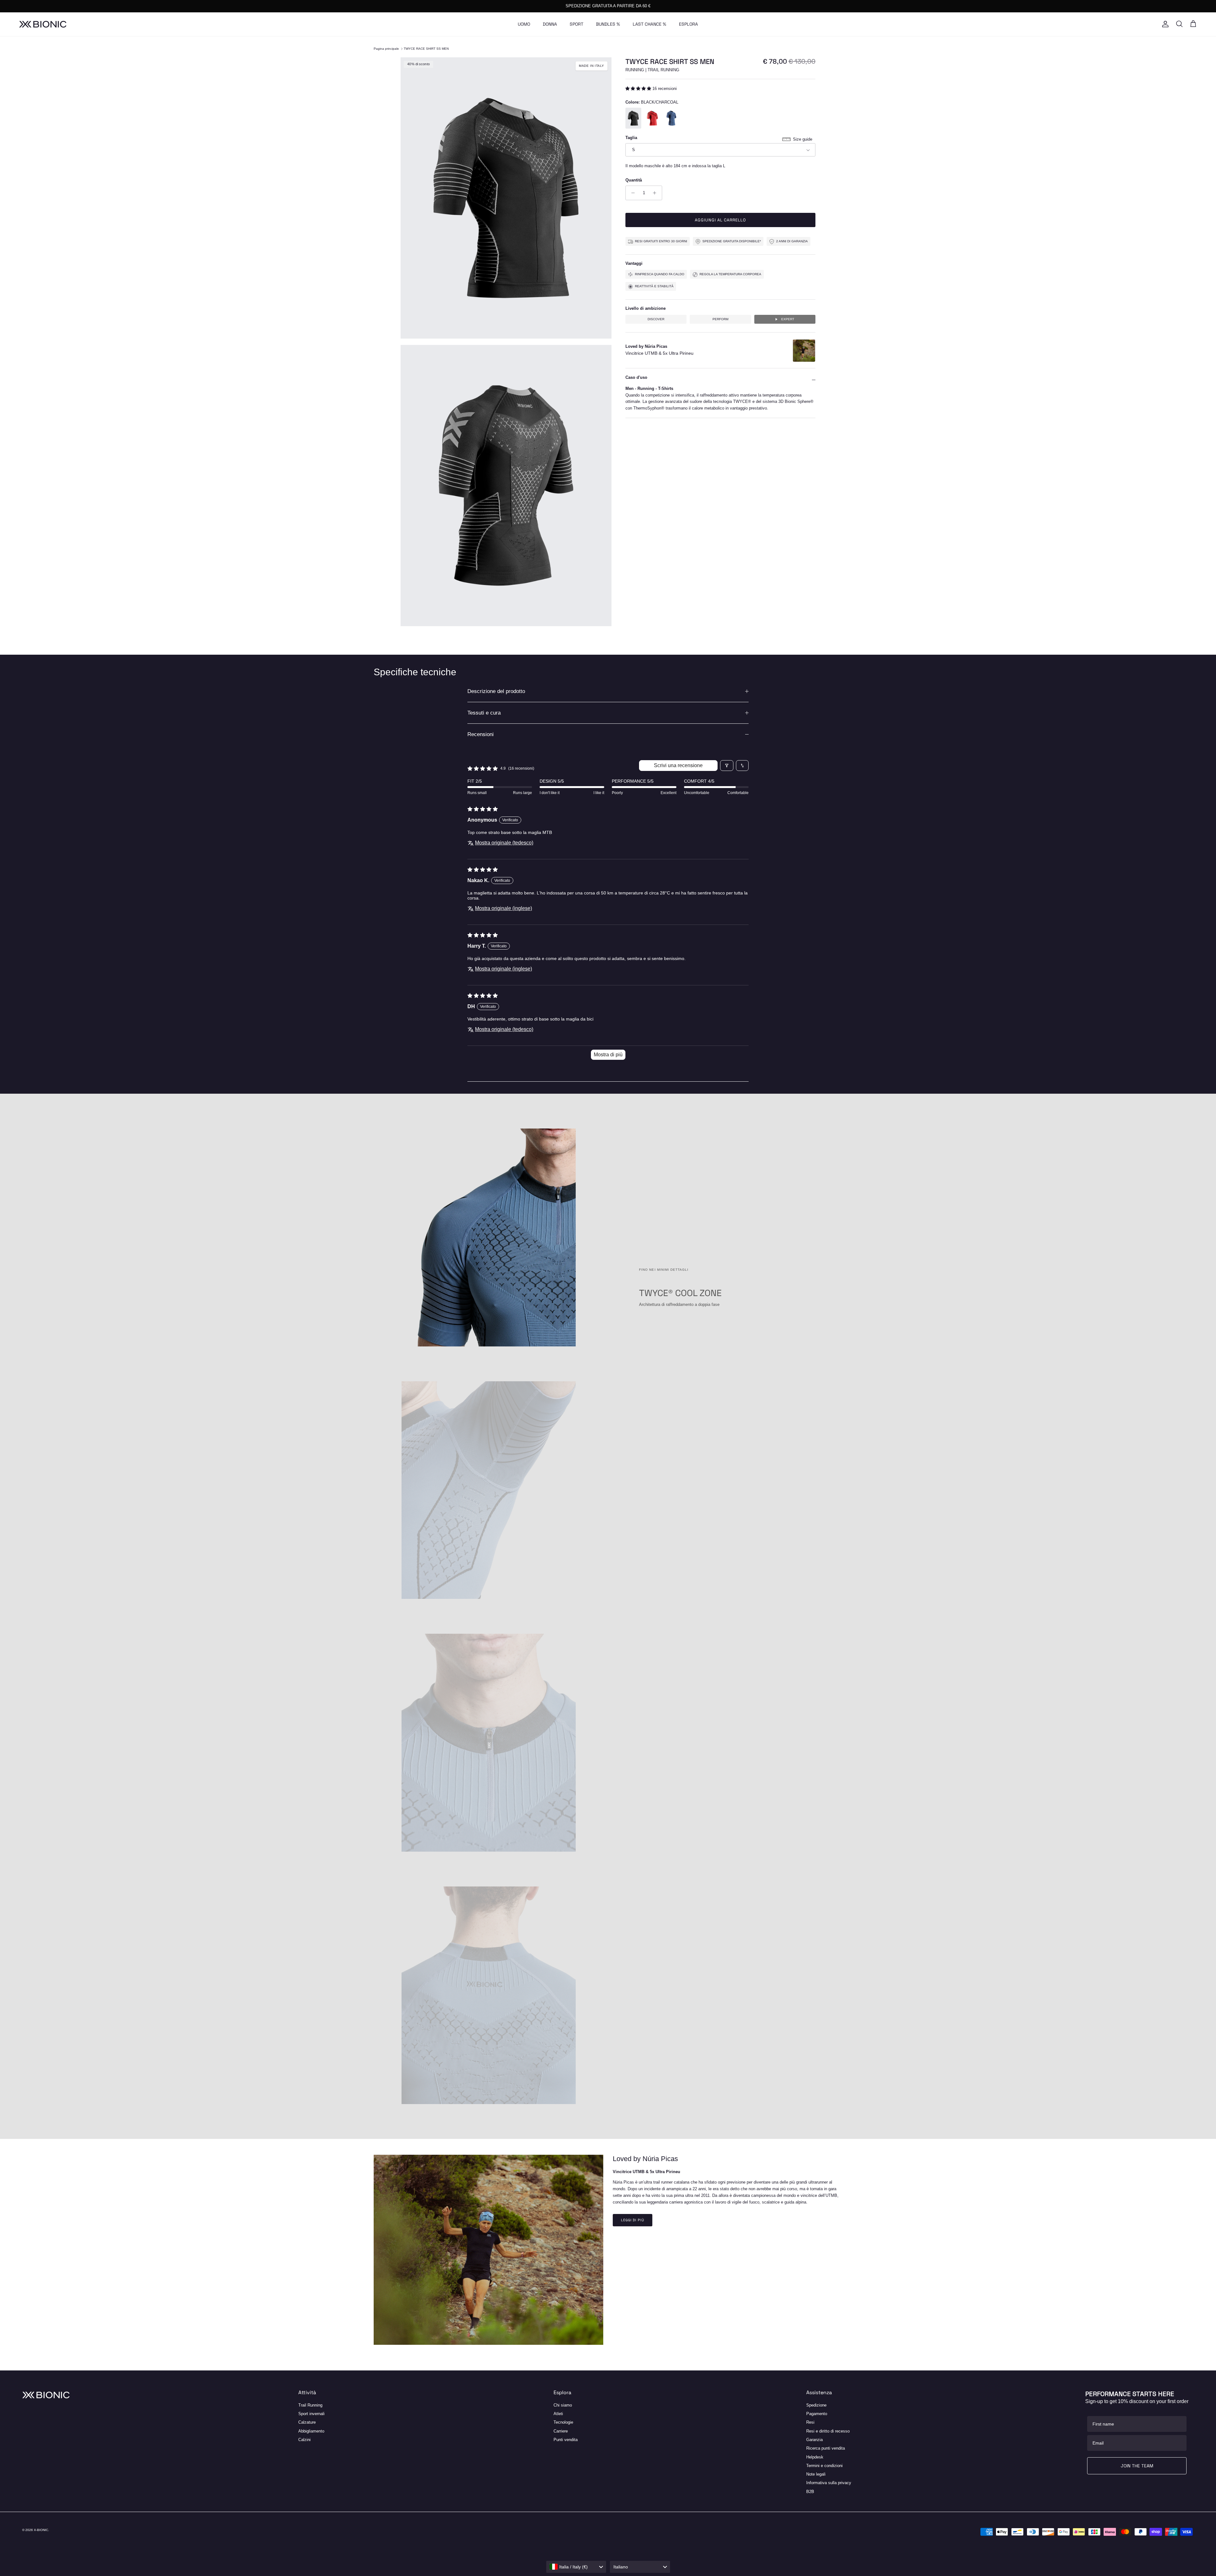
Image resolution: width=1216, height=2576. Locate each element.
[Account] (1164, 24)
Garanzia (814, 2440)
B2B (810, 2492)
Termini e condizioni (824, 2466)
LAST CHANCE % (649, 24)
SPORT (576, 24)
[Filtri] (727, 766)
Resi (810, 2422)
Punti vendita (566, 2440)
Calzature (307, 2422)
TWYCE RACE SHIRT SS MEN (426, 49)
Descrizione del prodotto (496, 691)
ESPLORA (688, 24)
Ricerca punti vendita (826, 2448)
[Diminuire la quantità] (631, 193)
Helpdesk (815, 2457)
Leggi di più (633, 2220)
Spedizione (816, 2405)
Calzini (304, 2440)
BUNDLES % (608, 24)
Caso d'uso (636, 378)
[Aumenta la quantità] (656, 193)
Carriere (561, 2431)
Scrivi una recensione (678, 765)
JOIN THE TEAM (1137, 2466)
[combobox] (576, 2567)
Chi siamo (563, 2405)
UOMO (524, 24)
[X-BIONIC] (43, 24)
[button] (639, 89)
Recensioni (481, 734)
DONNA (550, 24)
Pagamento (817, 2414)
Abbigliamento (311, 2431)
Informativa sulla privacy (829, 2483)
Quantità (634, 180)
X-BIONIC (41, 2530)
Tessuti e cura (484, 713)
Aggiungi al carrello (721, 220)
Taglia (631, 138)
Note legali (816, 2474)
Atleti (558, 2414)
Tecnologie (563, 2422)
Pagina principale (386, 49)
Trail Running (310, 2405)
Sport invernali (311, 2414)
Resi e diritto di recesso (828, 2431)
